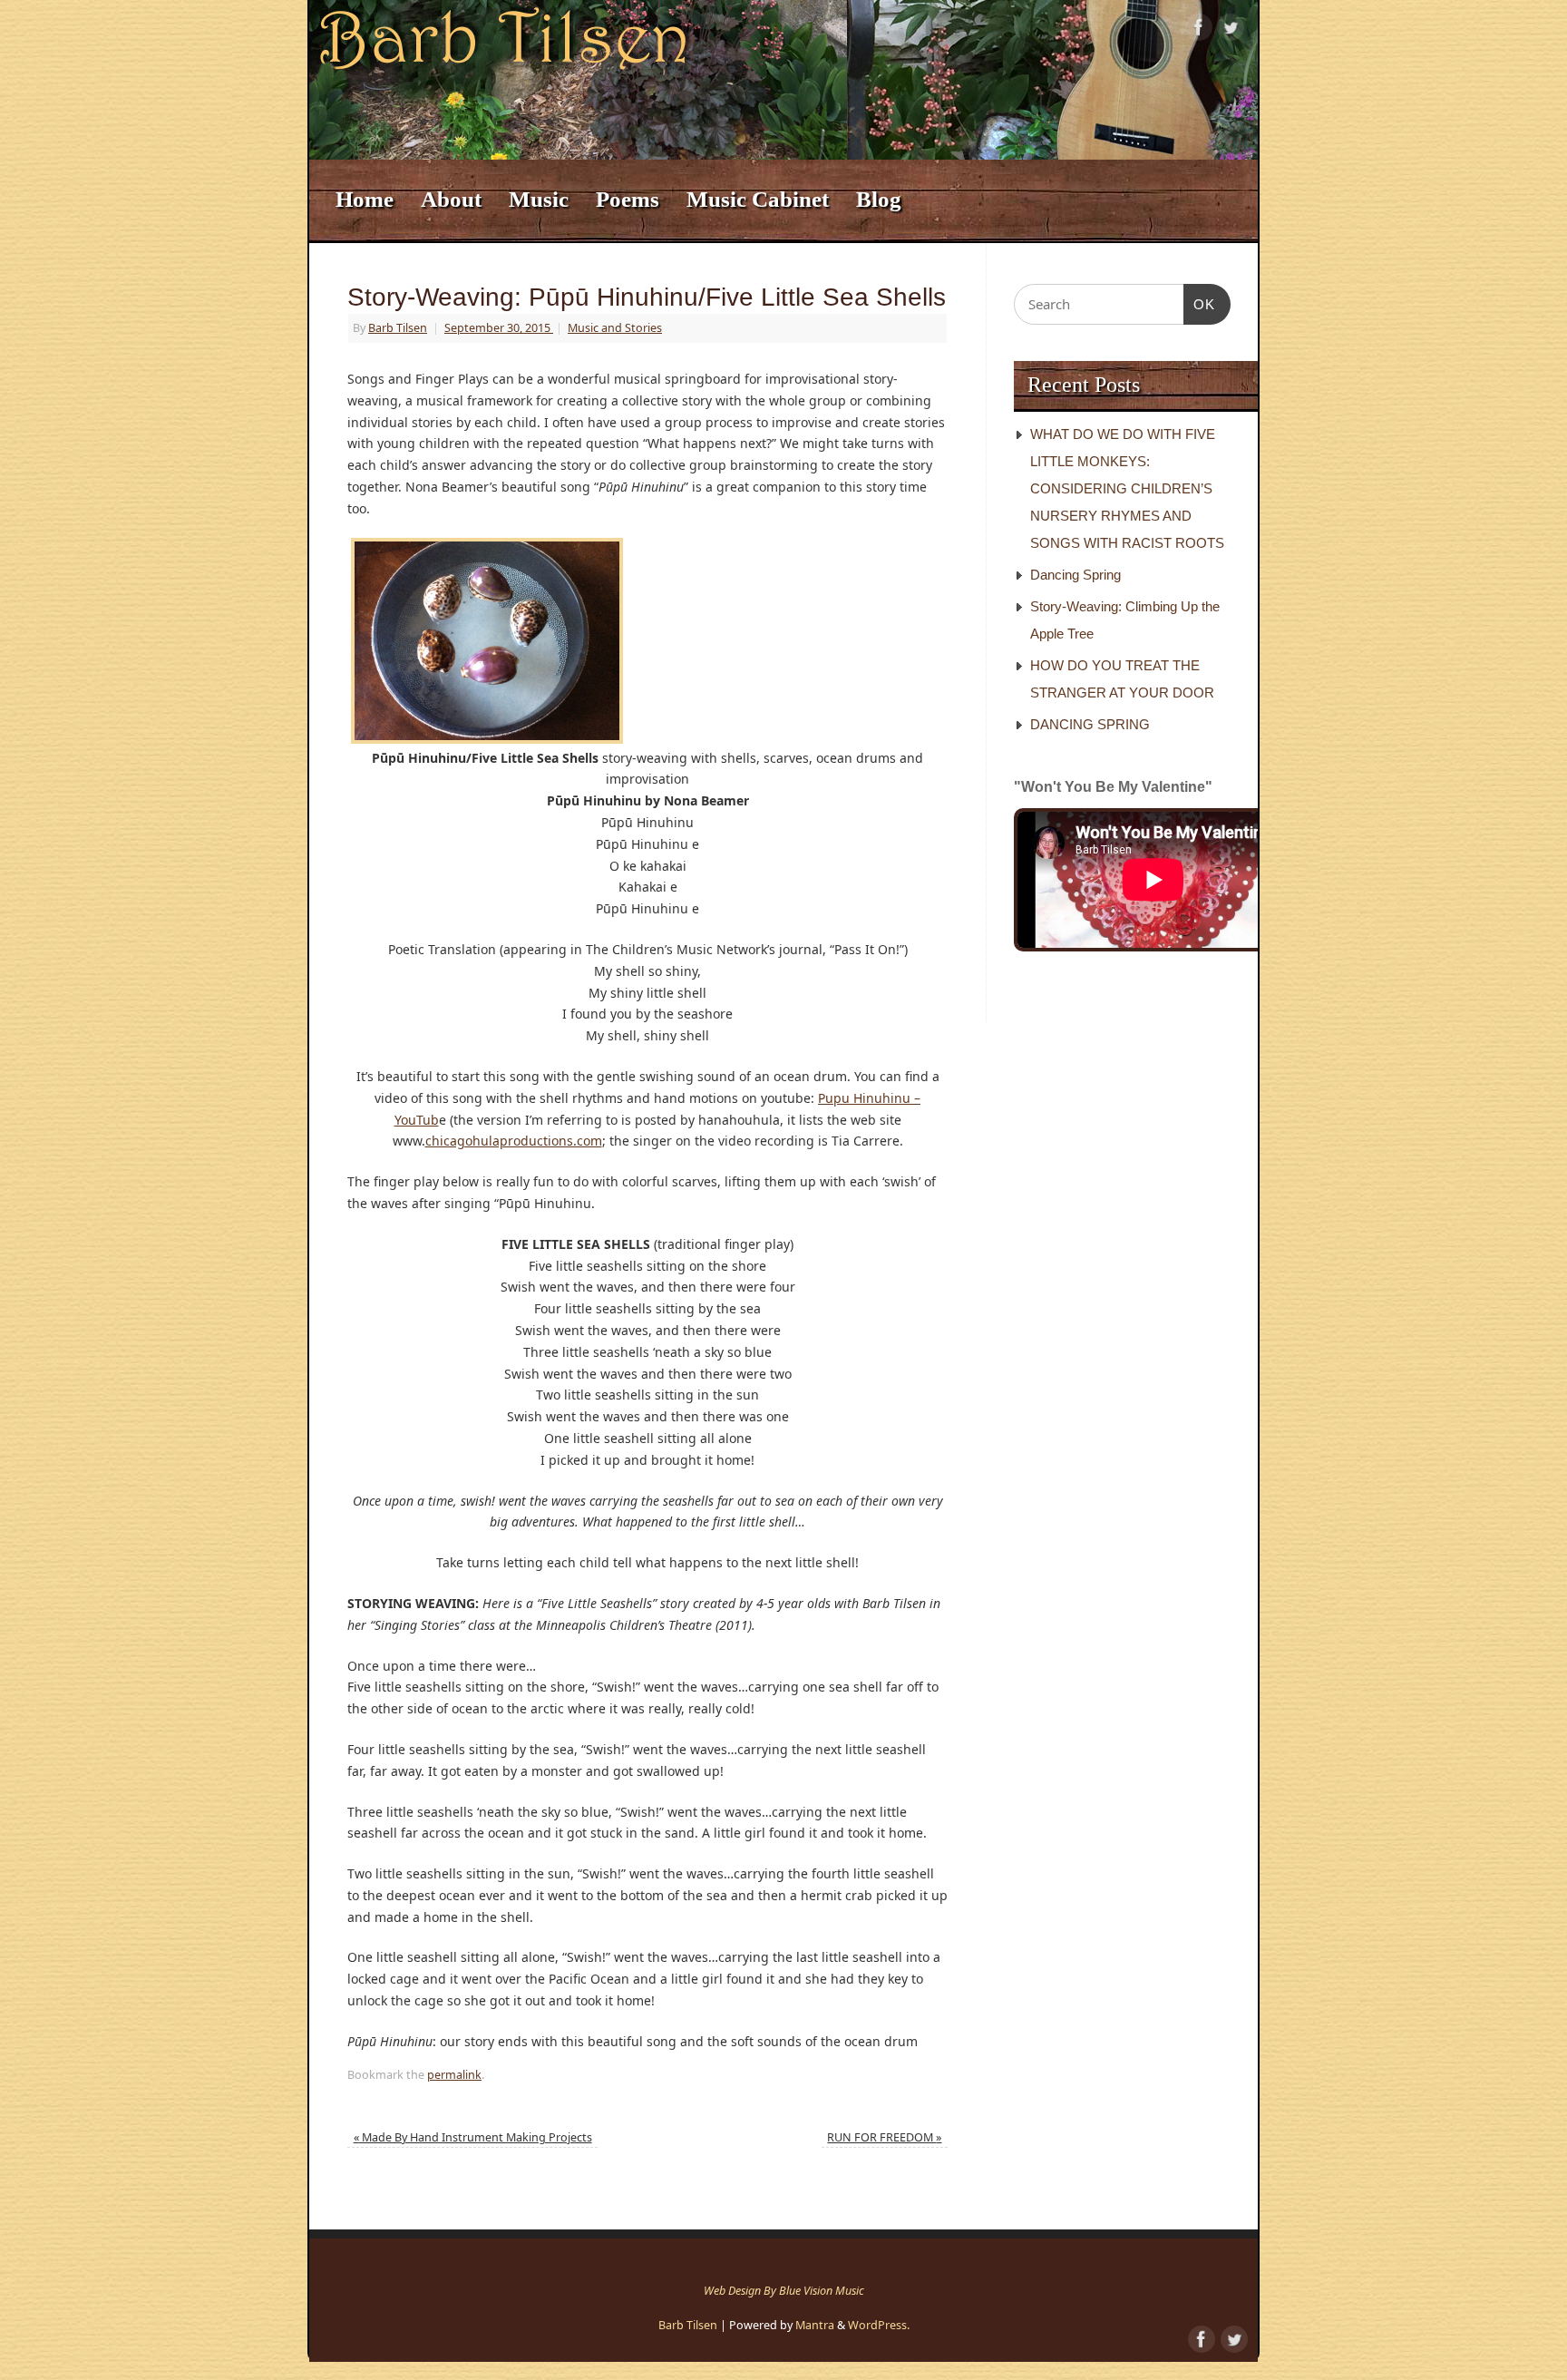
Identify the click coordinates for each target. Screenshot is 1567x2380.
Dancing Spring (1075, 575)
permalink (454, 2075)
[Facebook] (1199, 30)
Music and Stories (615, 328)
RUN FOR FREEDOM (884, 2137)
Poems (628, 199)
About (451, 199)
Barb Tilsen (398, 328)
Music (539, 199)
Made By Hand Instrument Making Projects (473, 2137)
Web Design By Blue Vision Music (784, 2291)
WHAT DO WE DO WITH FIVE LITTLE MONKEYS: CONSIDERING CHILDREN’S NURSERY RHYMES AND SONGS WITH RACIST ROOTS (1127, 488)
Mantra (815, 2325)
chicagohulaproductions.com (514, 1141)
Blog (879, 199)
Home (365, 199)
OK (1200, 304)
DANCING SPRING (1090, 724)
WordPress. (879, 2325)
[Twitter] (1231, 30)
